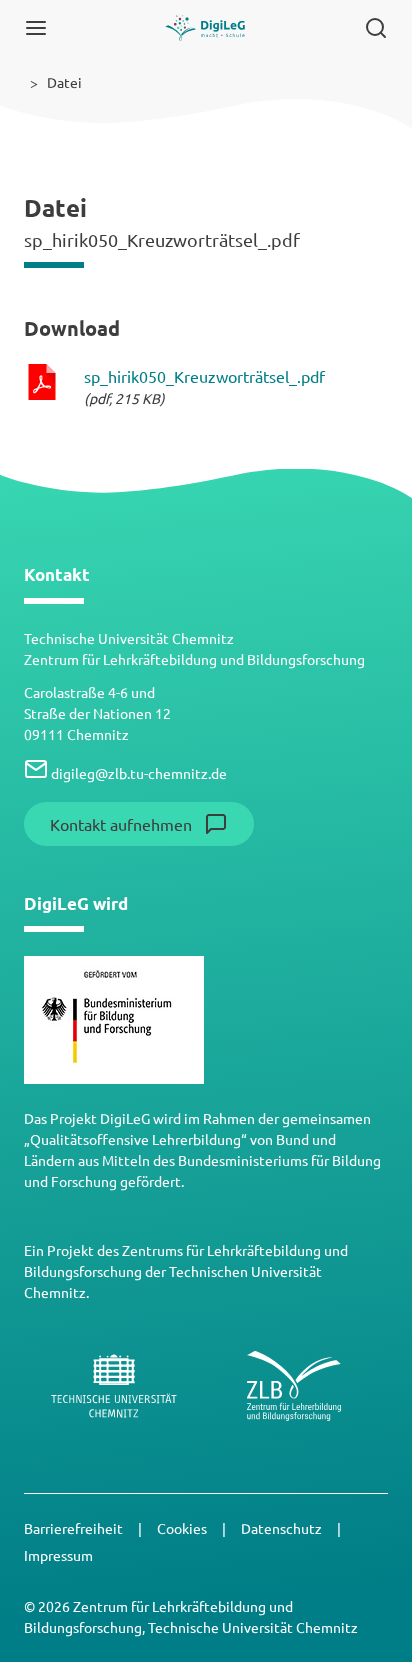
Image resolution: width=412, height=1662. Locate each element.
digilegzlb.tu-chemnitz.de (137, 773)
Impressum (58, 1555)
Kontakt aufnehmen (121, 824)
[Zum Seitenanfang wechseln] (376, 1614)
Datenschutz (283, 1528)
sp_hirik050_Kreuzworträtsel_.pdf (204, 376)
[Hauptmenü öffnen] (36, 28)
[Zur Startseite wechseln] (205, 28)
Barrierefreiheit (75, 1528)
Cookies (183, 1528)
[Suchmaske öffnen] (376, 28)
